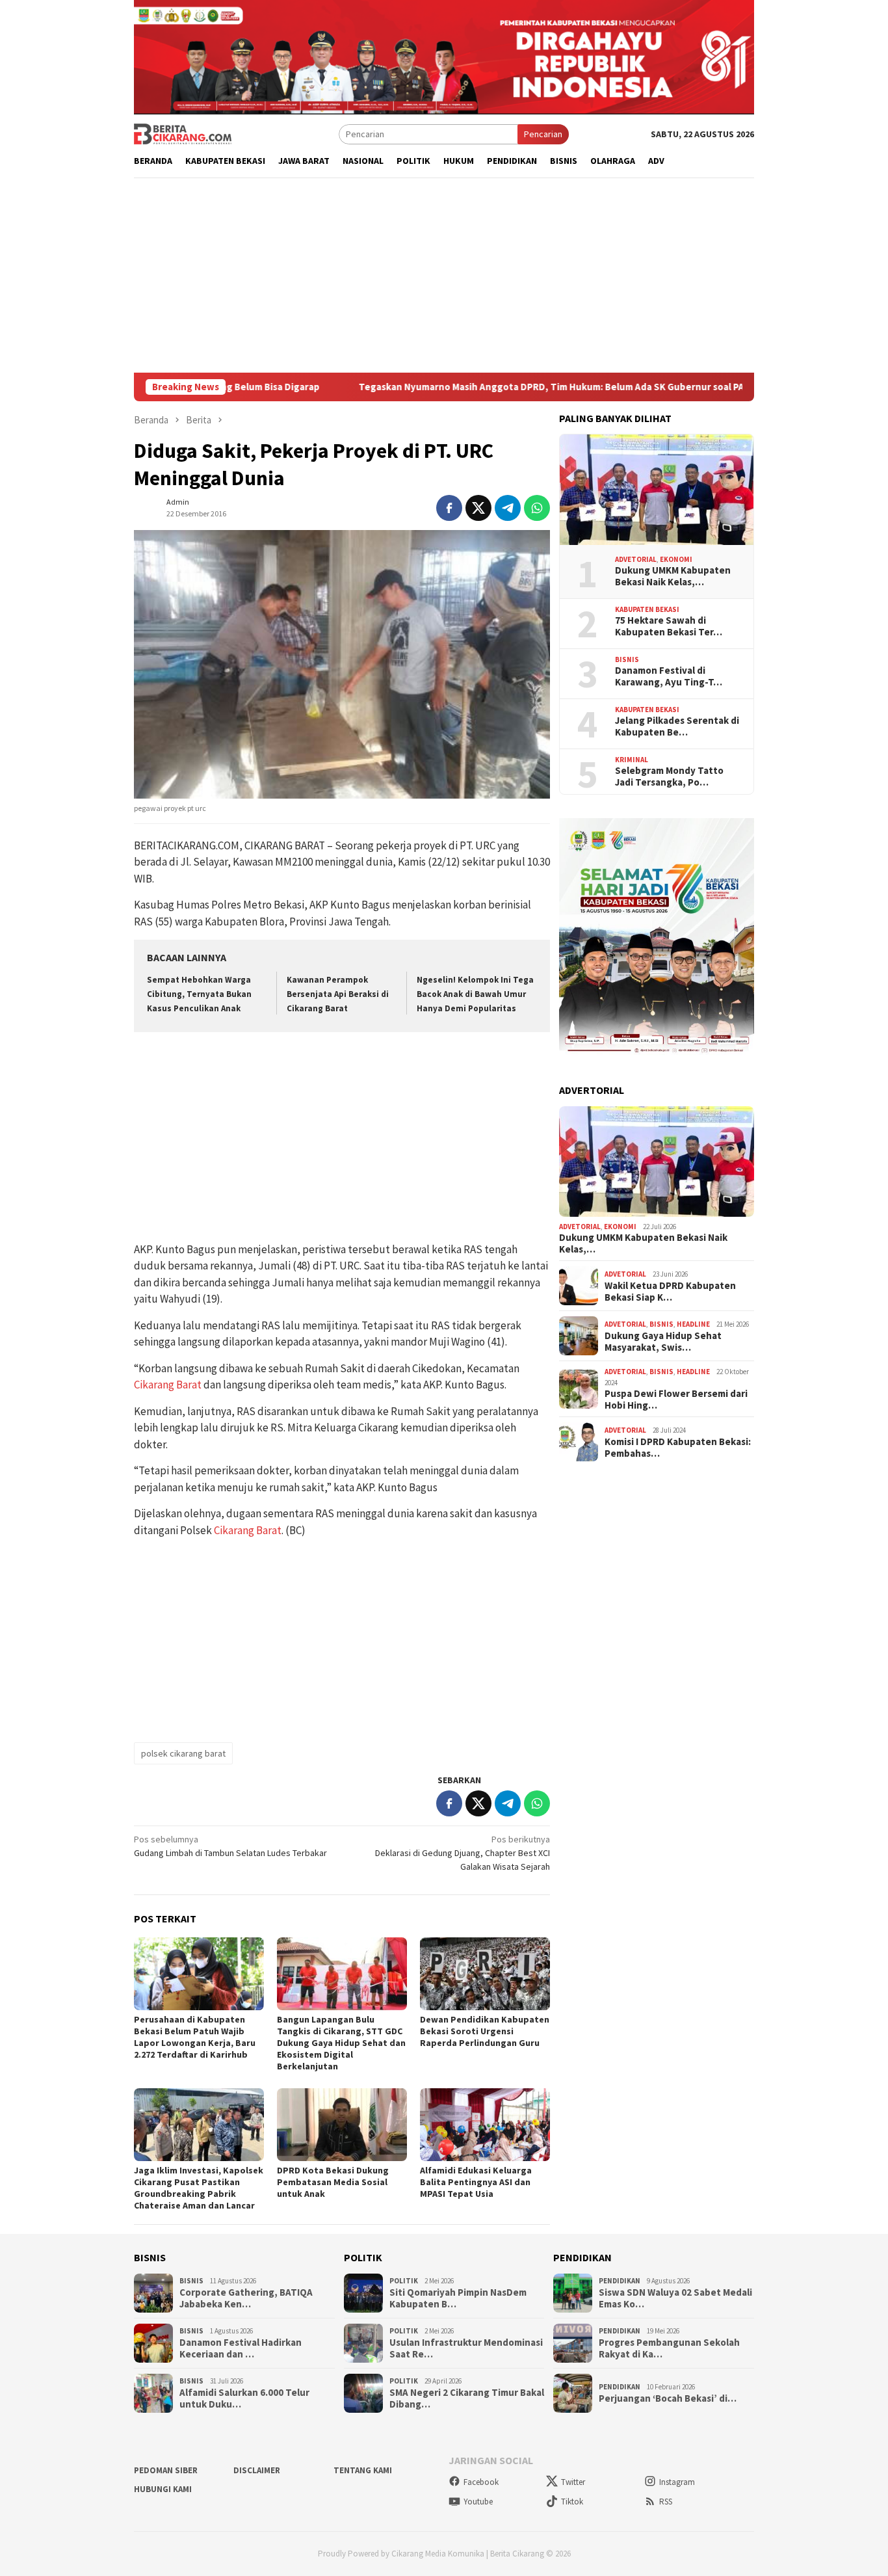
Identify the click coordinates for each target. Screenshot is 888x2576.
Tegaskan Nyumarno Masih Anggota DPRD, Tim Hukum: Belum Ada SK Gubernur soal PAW (496, 387)
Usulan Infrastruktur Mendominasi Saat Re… (466, 2348)
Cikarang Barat (168, 1385)
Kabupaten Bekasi (647, 609)
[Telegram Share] (508, 508)
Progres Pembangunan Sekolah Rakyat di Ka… (669, 2348)
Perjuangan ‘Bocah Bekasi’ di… (668, 2398)
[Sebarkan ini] (449, 508)
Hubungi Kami (163, 2489)
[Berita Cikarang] (183, 133)
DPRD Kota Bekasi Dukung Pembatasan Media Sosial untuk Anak (333, 2182)
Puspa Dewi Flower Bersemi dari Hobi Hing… (676, 1400)
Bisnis (627, 659)
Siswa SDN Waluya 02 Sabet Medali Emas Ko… (675, 2298)
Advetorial (636, 559)
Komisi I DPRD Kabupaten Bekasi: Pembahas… (678, 1448)
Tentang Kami (363, 2470)
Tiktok (572, 2502)
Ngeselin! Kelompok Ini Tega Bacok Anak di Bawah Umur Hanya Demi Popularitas (475, 994)
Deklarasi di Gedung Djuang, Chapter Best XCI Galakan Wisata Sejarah (463, 1853)
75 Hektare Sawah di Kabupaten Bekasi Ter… (669, 626)
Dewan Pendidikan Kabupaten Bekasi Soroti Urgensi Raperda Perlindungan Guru (485, 2031)
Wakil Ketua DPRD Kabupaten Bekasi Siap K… (670, 1292)
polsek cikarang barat (183, 1753)
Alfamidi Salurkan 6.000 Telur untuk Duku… (244, 2398)
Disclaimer (257, 2470)
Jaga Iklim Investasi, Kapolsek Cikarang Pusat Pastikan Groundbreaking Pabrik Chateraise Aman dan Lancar (199, 2188)
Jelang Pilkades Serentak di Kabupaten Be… (677, 726)
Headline (693, 1324)
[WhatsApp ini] (537, 508)
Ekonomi (676, 559)
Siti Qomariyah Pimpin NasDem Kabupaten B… (458, 2298)
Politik (404, 2281)
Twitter (573, 2482)
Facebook (481, 2482)
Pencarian (543, 134)
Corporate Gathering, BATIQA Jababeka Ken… (246, 2298)
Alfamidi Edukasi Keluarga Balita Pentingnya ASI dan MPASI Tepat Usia (476, 2182)
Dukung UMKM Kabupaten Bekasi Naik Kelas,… (673, 576)
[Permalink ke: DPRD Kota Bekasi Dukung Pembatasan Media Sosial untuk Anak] (342, 2125)
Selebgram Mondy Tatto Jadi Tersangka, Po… (669, 777)
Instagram (677, 2482)
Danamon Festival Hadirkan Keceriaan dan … (241, 2348)
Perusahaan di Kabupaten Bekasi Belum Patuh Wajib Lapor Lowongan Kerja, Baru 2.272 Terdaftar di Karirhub (195, 2037)
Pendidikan (620, 2281)
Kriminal (632, 760)
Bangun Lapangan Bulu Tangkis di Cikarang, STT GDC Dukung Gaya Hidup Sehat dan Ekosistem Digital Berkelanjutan (341, 2043)
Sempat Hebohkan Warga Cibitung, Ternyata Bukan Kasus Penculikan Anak (199, 994)
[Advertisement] (444, 275)
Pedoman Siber (166, 2470)
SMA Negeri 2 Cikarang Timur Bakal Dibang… (467, 2398)
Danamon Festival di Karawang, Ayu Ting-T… (669, 676)
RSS (666, 2502)
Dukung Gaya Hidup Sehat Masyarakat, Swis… (663, 1342)
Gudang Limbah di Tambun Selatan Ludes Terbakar (230, 1846)
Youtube (478, 2502)
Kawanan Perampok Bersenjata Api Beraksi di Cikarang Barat (338, 994)
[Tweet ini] (478, 508)
